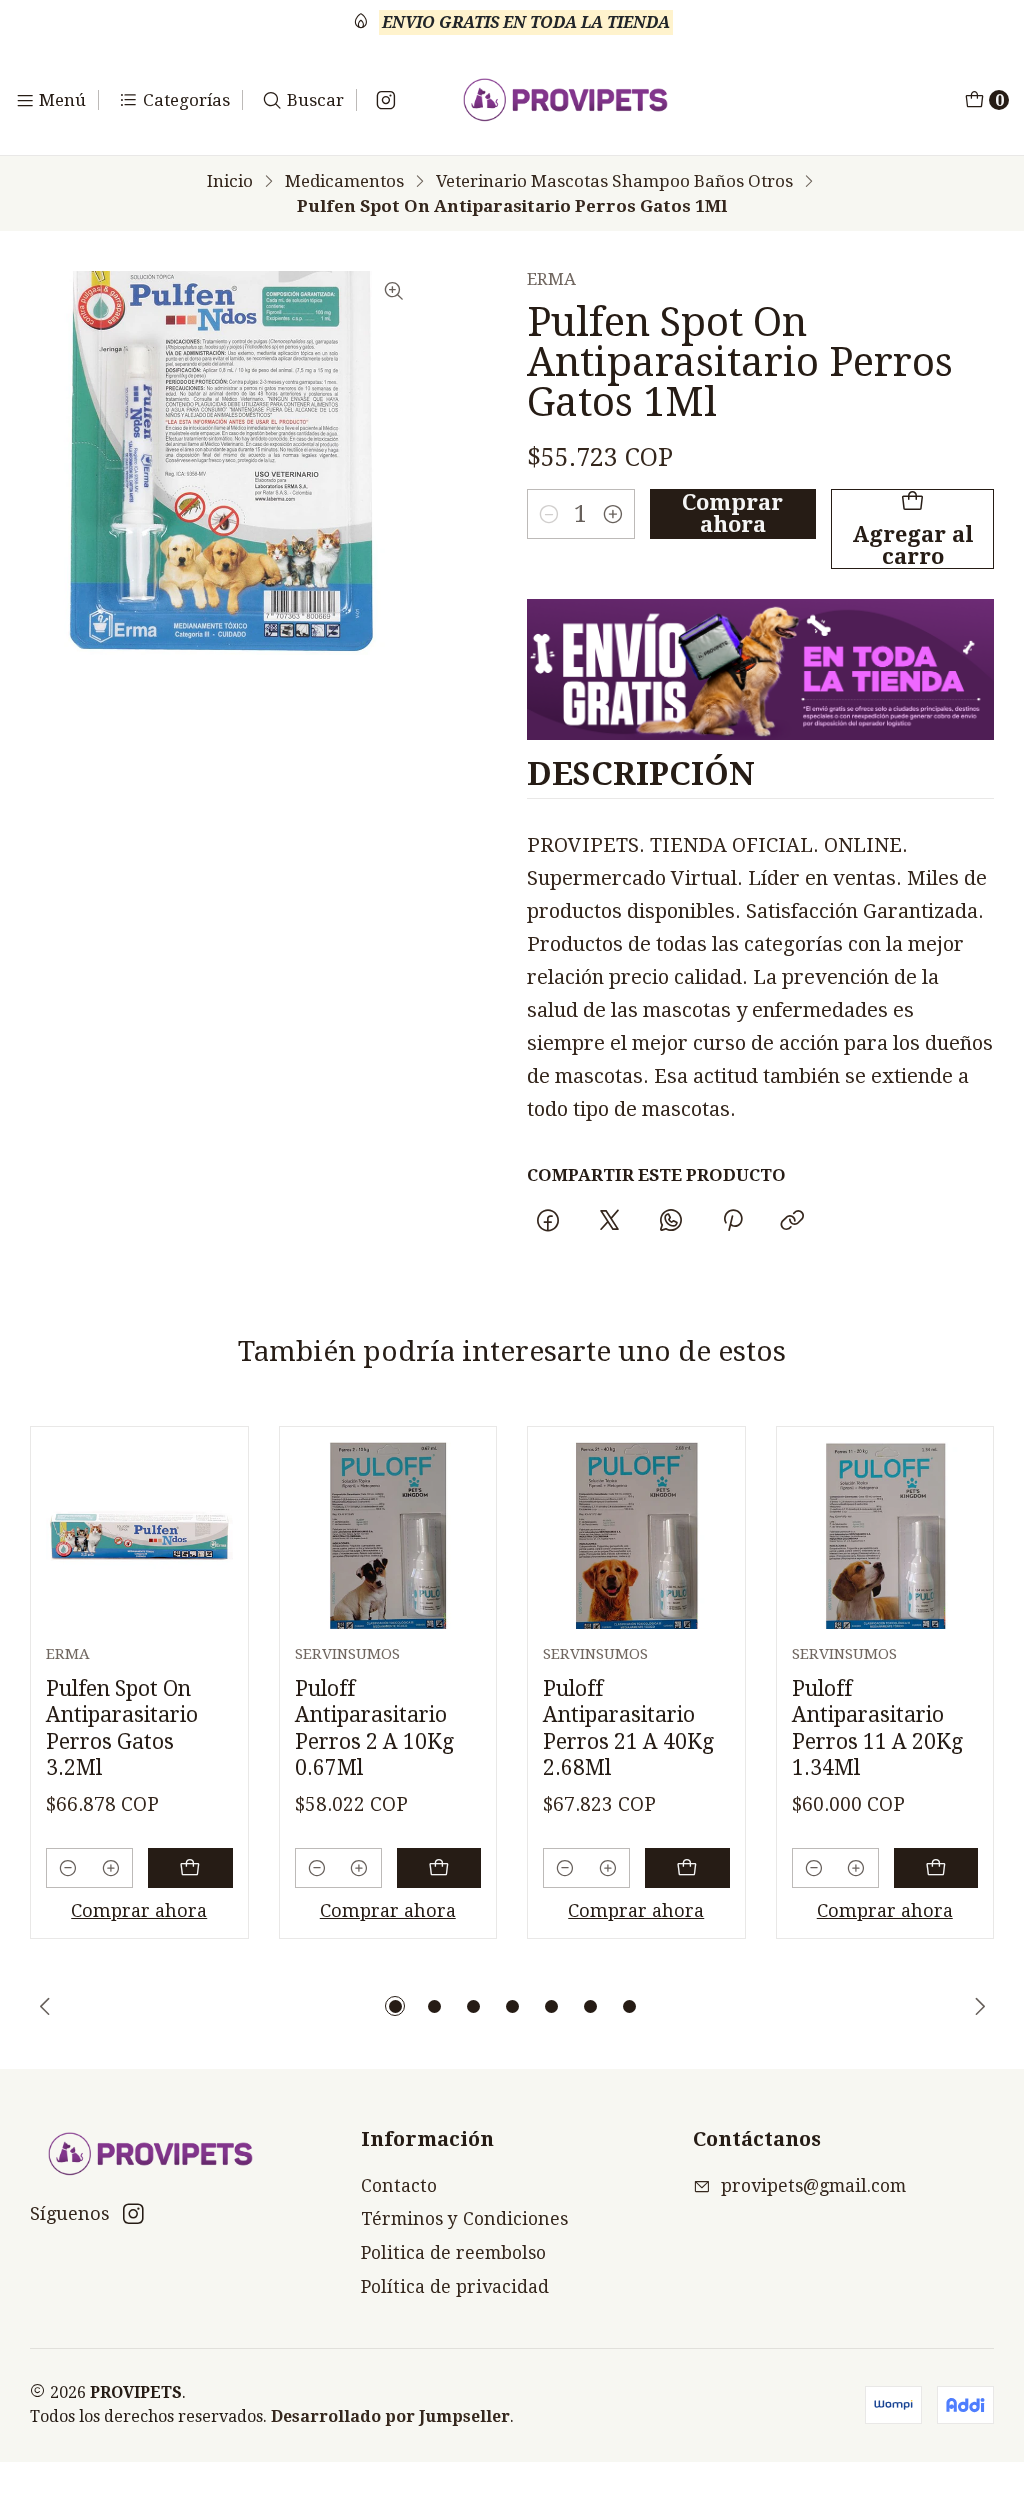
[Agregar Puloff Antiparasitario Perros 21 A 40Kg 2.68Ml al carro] (687, 1868)
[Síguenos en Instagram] (386, 100)
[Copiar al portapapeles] (793, 1221)
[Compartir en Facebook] (548, 1221)
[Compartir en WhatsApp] (670, 1221)
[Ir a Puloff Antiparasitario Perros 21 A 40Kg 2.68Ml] (636, 1535)
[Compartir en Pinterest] (732, 1221)
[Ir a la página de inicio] (565, 100)
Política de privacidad (455, 2287)
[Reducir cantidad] (549, 514)
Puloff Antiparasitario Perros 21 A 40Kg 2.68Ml (628, 1728)
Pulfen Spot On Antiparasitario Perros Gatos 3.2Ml (122, 1728)
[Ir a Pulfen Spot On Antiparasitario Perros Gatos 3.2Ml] (139, 1535)
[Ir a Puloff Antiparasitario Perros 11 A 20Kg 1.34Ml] (885, 1535)
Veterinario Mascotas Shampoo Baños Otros (614, 181)
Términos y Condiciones (464, 2219)
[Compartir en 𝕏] (610, 1221)
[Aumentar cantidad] (613, 514)
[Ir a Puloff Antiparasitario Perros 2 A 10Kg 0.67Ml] (388, 1535)
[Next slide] (979, 2006)
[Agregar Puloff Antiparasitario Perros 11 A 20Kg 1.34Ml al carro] (936, 1868)
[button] (395, 2006)
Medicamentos (344, 181)
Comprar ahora (732, 513)
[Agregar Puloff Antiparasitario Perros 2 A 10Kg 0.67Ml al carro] (439, 1868)
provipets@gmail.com (813, 2186)
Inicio (230, 181)
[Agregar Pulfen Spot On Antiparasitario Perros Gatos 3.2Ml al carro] (190, 1868)
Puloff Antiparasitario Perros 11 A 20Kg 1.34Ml (877, 1728)
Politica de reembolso (453, 2253)
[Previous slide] (45, 2006)
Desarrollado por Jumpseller (390, 2416)
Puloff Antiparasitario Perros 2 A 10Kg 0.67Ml (374, 1728)
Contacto (399, 2186)
